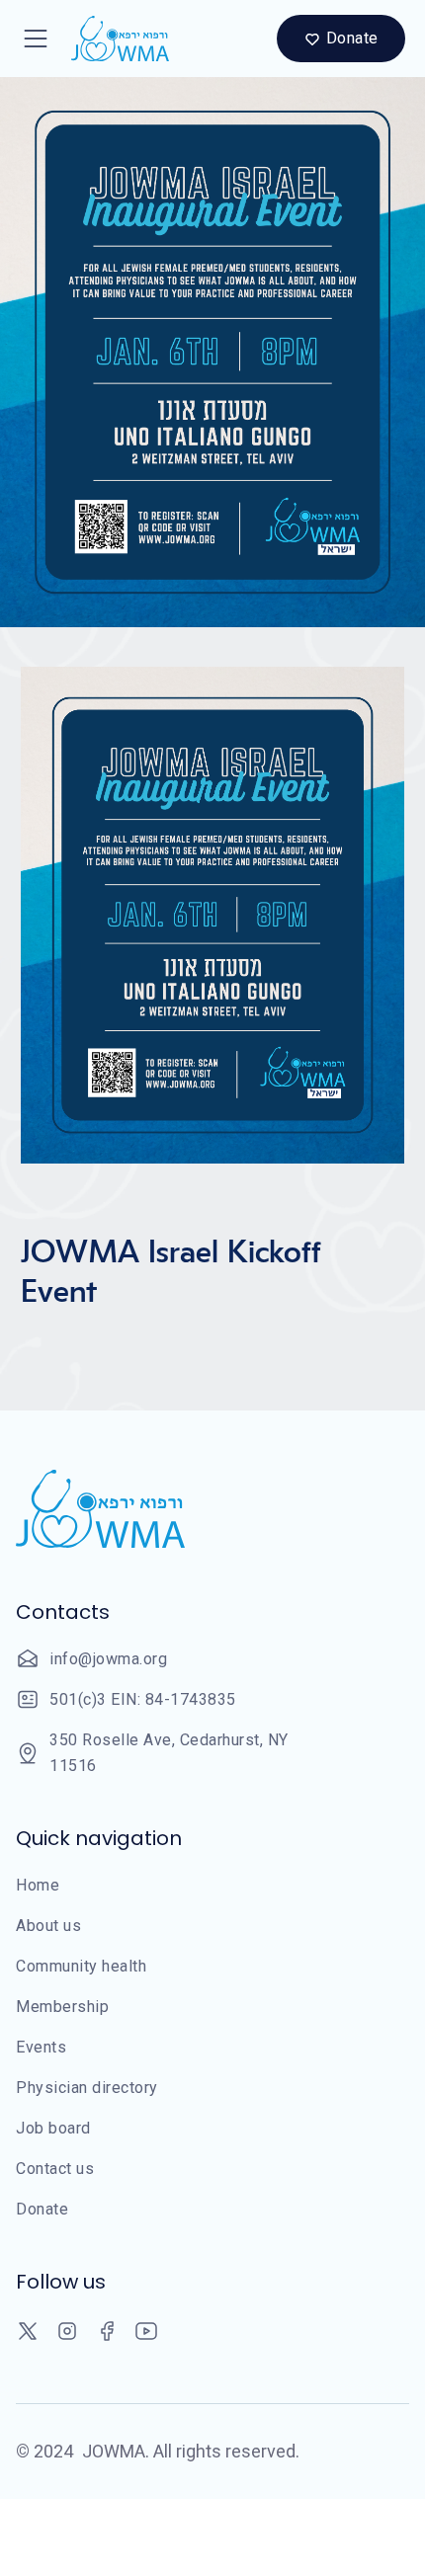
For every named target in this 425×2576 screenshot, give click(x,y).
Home (38, 1885)
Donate (42, 2209)
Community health (81, 1966)
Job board (53, 2128)
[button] (36, 39)
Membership (62, 2007)
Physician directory (87, 2088)
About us (48, 1926)
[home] (115, 39)
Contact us (55, 2169)
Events (41, 2047)
